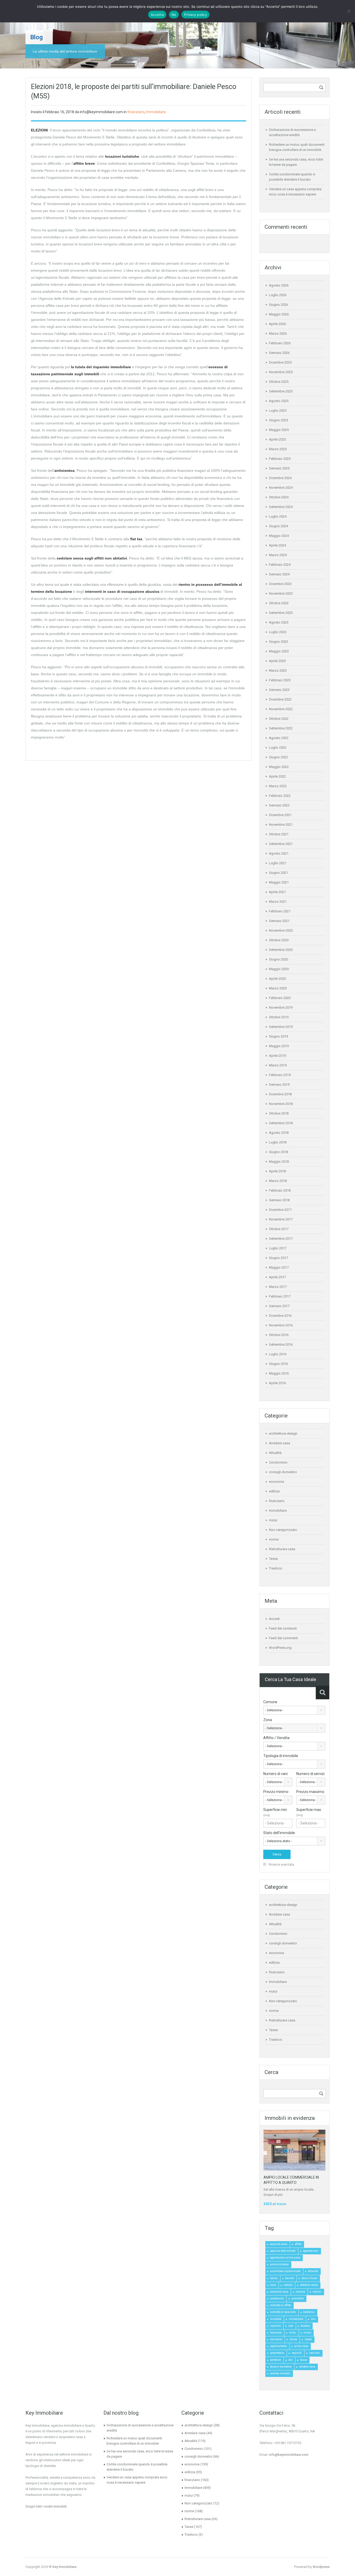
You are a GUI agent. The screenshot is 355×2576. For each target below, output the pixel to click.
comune (300, 2292)
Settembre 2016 (281, 1344)
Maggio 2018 (279, 1162)
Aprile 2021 (277, 892)
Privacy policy (195, 15)
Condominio (278, 1462)
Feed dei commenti (283, 1638)
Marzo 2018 (278, 1181)
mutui (273, 1520)
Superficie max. (309, 1812)
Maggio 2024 (279, 536)
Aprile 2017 (277, 1277)
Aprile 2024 (277, 545)
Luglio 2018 (278, 1142)
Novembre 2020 (281, 930)
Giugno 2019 (278, 1036)
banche (290, 2278)
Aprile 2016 (277, 1383)
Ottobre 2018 (279, 1113)
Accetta (157, 15)
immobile (276, 2319)
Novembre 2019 (281, 1007)
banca (274, 2278)
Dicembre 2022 (280, 699)
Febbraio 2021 (280, 911)
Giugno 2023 (278, 642)
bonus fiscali (309, 2278)
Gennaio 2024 (279, 574)
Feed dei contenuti (283, 1628)
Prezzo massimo (310, 1792)
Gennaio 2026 (279, 353)
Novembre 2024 (281, 488)
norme (274, 1539)
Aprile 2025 (277, 439)
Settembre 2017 (281, 1239)
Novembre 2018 (281, 1104)
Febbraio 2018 (280, 1190)
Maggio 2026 (279, 314)
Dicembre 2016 (280, 1316)
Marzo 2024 (278, 555)
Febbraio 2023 (280, 680)
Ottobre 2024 (279, 497)
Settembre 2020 (281, 950)
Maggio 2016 (279, 1373)
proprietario (277, 2353)
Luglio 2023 (278, 632)
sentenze (275, 2360)
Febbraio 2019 (280, 1075)
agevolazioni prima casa (285, 2258)
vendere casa (307, 2367)
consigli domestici (283, 1472)
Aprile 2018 (277, 1171)
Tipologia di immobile (281, 1756)
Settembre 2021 (281, 844)
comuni (317, 2292)
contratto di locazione (283, 2312)
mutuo (307, 2333)
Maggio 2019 (279, 1046)
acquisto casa (279, 2244)
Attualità (275, 1453)
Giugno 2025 (278, 420)
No (174, 15)
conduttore (298, 2298)
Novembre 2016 (281, 1325)
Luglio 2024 (278, 516)
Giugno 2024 (278, 526)
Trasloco (276, 1568)
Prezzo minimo (276, 1792)
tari (291, 2360)
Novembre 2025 (281, 372)
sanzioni (315, 2353)
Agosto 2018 (279, 1133)
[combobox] (294, 1710)
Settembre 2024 (281, 507)
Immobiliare (156, 112)
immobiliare (296, 2319)
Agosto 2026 (279, 285)
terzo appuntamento (69, 130)
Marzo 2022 (278, 786)
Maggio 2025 (279, 430)
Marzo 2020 (278, 988)
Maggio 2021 (279, 882)
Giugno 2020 (278, 959)
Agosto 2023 (279, 622)
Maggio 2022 (279, 767)
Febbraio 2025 (280, 459)
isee (291, 2326)
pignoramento (278, 2346)
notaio (308, 2339)
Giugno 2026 (278, 305)
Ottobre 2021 (279, 834)
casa (273, 2285)
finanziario (136, 112)
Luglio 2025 (278, 411)
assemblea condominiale (285, 2271)
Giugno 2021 (278, 873)
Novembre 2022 (281, 709)
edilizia (274, 1491)
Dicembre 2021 (280, 815)
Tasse (273, 1559)
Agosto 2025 (279, 401)
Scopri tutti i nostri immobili (46, 2506)
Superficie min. (275, 1812)
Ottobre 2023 (279, 603)
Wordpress (321, 2567)
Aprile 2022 (277, 776)
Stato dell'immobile (279, 1833)
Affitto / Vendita (276, 1738)
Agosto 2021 (279, 853)
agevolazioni (311, 2251)
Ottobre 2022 (279, 719)
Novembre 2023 (281, 593)
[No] (349, 11)
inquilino (275, 2326)
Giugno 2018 (278, 1152)
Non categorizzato (283, 1530)
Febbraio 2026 (280, 343)
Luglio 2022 (278, 748)
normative (276, 2339)
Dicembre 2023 (280, 584)
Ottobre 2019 (279, 1017)
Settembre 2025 (281, 391)
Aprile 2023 (277, 661)
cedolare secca (309, 2285)
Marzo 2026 (278, 333)
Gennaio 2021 (279, 921)
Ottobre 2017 (279, 1229)
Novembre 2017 (281, 1219)
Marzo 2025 (278, 449)
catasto (288, 2285)
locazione (276, 2333)
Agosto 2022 (279, 738)
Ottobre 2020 (279, 940)
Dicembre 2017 (280, 1210)
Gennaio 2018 (279, 1200)
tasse (304, 2360)
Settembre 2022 (281, 728)
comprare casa (279, 2292)
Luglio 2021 (278, 863)
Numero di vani (275, 1774)
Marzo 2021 (278, 902)
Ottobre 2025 (279, 382)
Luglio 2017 (278, 1248)
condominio (277, 2298)
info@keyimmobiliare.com (289, 2455)
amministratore (279, 2264)
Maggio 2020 (279, 969)
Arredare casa (280, 1443)
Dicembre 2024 (280, 478)
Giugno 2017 (278, 1258)
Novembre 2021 (281, 825)
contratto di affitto (281, 2305)
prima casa (301, 2346)
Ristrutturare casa (282, 1549)
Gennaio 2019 (279, 1085)
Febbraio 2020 (280, 998)
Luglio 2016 (278, 1354)
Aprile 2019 (277, 1056)
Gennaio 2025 (279, 468)
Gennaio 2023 (279, 690)
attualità (313, 2271)
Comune (270, 1702)
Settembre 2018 (281, 1123)
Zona (268, 1720)
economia (277, 1482)
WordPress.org (280, 1648)
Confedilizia (166, 163)
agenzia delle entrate (283, 2251)
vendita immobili (280, 2373)
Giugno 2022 (278, 757)
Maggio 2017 (279, 1267)
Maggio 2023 (279, 651)
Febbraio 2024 (280, 565)
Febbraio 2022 (280, 796)
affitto (298, 2244)
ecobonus (309, 2312)
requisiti (297, 2353)
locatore (305, 2326)
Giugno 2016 (278, 1364)
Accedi (274, 1619)
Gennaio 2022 (279, 805)
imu (313, 2319)
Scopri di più (273, 2195)
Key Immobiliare (64, 2567)
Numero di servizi (310, 1774)
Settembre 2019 (281, 1027)
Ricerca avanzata (281, 1864)
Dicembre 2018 (280, 1094)
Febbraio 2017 (280, 1296)
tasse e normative (281, 2367)
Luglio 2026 (278, 295)
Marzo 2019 (278, 1065)
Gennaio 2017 (279, 1306)
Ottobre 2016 (279, 1335)
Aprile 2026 (277, 324)
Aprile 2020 (277, 979)
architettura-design (283, 1433)
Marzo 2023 (278, 670)
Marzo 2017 (278, 1287)
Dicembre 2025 (280, 362)
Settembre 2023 (281, 613)
